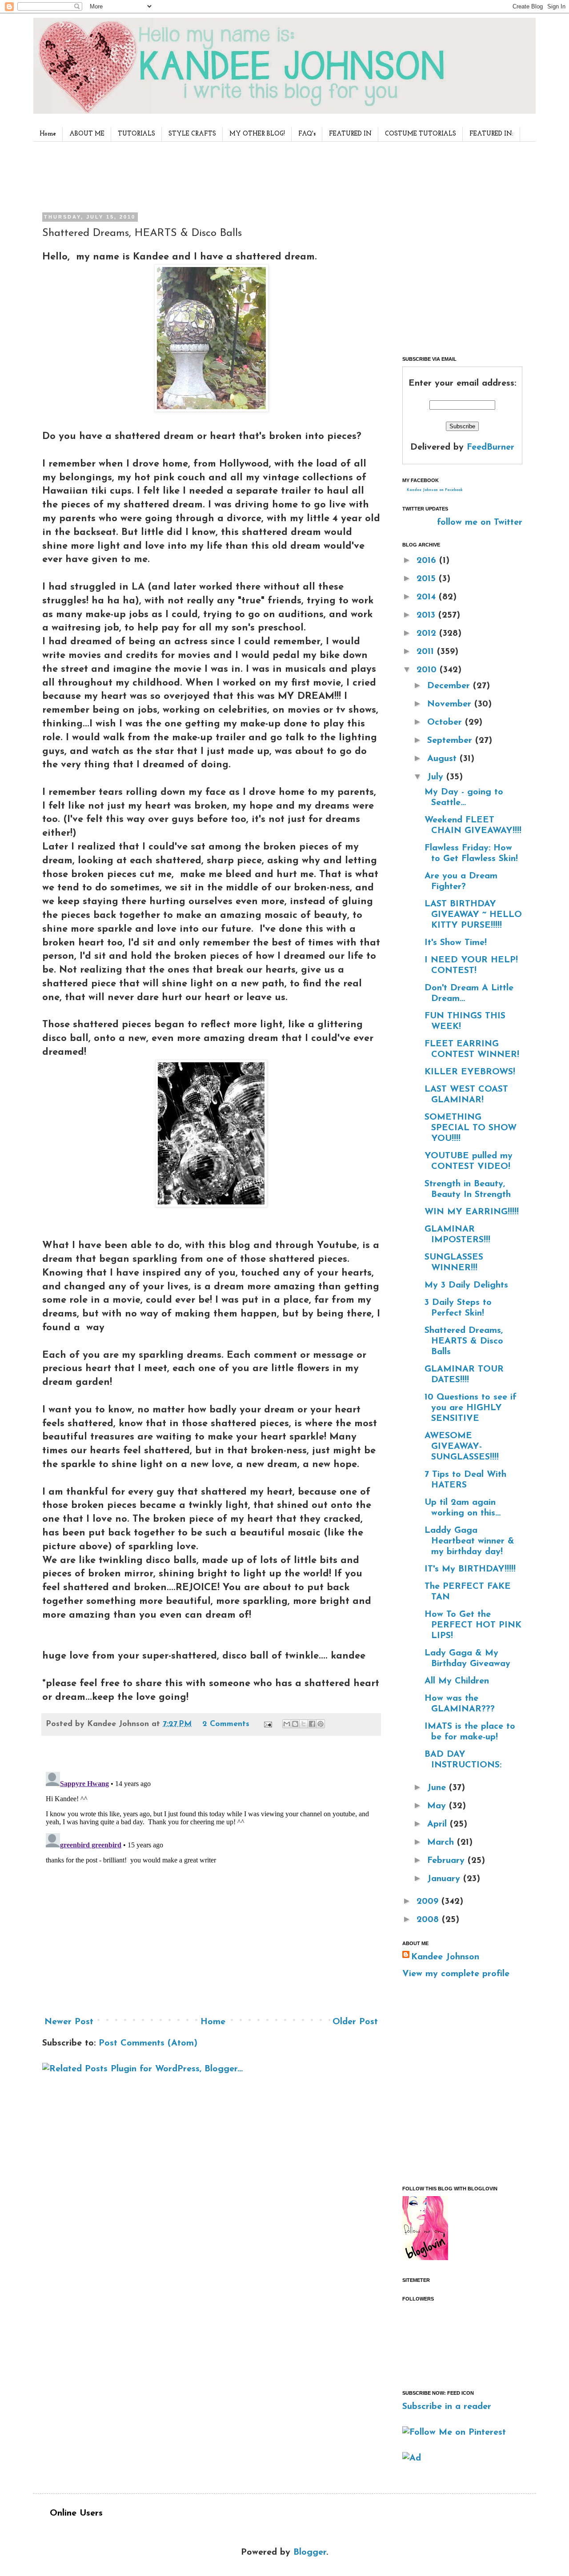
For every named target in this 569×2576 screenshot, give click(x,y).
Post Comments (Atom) (148, 2043)
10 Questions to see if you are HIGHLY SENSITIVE (471, 1408)
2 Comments (226, 1724)
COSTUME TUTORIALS (421, 134)
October (446, 722)
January (445, 1879)
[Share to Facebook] (312, 1724)
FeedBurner (491, 447)
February (447, 1861)
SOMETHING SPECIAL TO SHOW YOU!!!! (471, 1128)
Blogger (310, 2552)
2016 (428, 561)
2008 (429, 1920)
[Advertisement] (208, 175)
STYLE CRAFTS (192, 134)
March (442, 1842)
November (451, 704)
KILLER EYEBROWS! (470, 1072)
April (439, 1824)
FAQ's (307, 134)
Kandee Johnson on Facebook (435, 490)
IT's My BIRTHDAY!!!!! (470, 1569)
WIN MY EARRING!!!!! (472, 1212)
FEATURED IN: (491, 134)
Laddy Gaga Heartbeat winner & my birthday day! (469, 1541)
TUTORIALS (136, 134)
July (437, 777)
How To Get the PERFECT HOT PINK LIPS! (473, 1625)
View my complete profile (456, 1974)
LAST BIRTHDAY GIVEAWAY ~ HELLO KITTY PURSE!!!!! (473, 915)
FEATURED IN (350, 134)
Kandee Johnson (445, 1957)
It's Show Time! (456, 943)
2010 (428, 670)
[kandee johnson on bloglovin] (425, 2258)
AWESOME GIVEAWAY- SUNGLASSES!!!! (462, 1447)
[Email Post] (267, 1724)
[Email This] (287, 1724)
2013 (427, 615)
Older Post (355, 2022)
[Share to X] (304, 1724)
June (438, 1788)
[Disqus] (211, 1879)
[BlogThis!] (295, 1724)
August (443, 759)
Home (48, 134)
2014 (428, 597)
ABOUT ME (87, 134)
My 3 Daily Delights (466, 1285)
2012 (428, 634)
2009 (429, 1902)
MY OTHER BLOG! (257, 134)
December (450, 686)
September (451, 741)
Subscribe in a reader (447, 2407)
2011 (427, 652)
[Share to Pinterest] (321, 1724)
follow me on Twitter (480, 522)
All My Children (457, 1681)
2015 (428, 579)
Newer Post (69, 2022)
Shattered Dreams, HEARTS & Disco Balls (464, 1341)
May (438, 1806)
